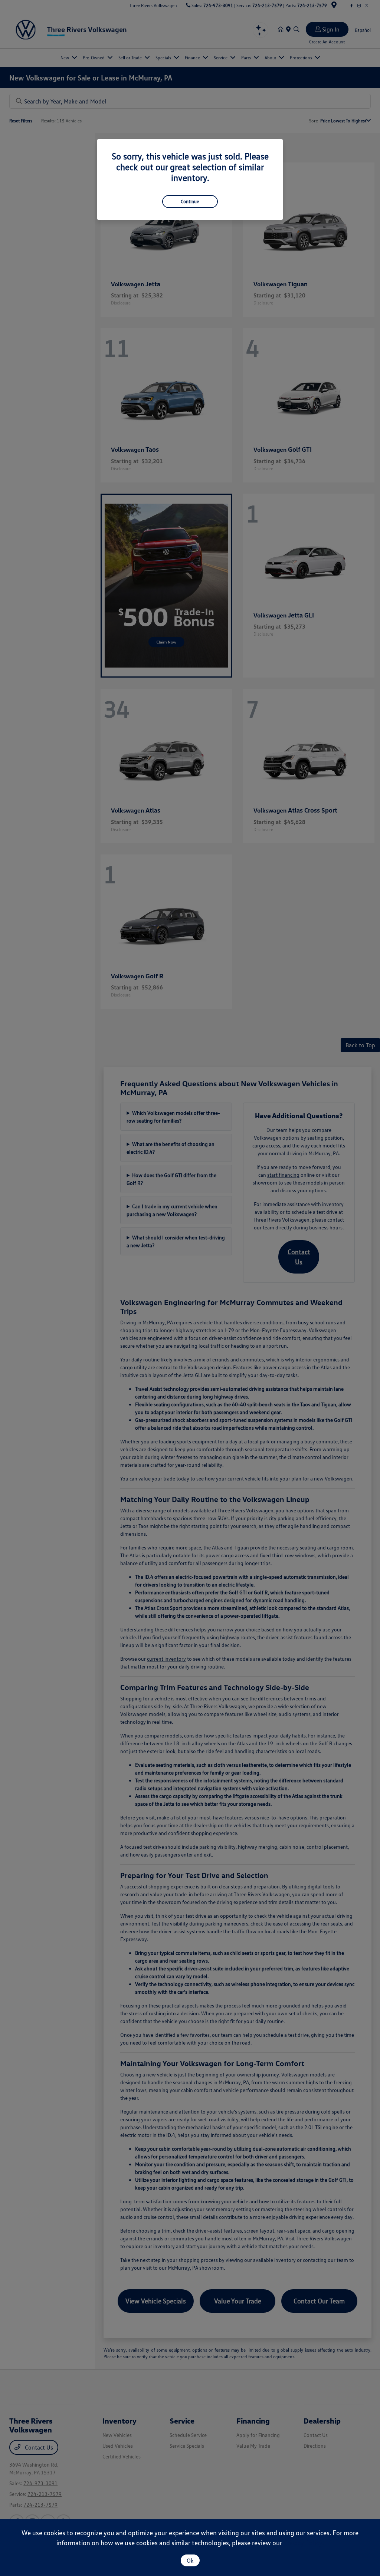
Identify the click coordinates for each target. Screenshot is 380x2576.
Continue (190, 201)
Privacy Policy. (304, 2543)
